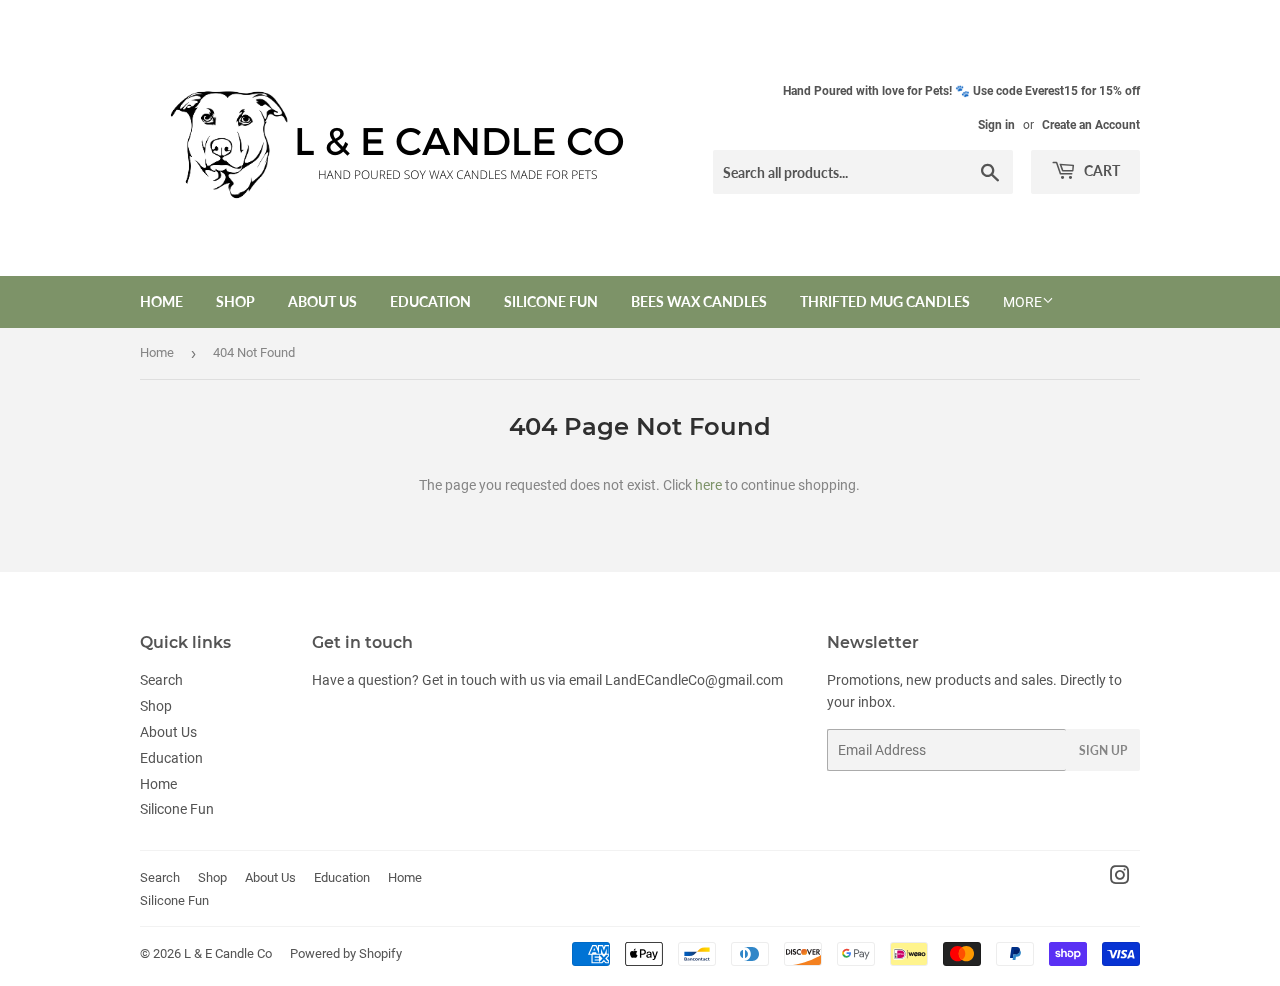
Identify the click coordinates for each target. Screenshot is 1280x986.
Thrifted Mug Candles (885, 301)
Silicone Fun (551, 301)
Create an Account (1091, 125)
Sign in (996, 125)
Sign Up (1103, 750)
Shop (235, 301)
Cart (1100, 170)
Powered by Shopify (346, 953)
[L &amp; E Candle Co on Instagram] (1120, 878)
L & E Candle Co (228, 953)
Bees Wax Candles (699, 301)
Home (161, 301)
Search (161, 680)
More (1022, 302)
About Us (322, 301)
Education (430, 301)
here (708, 485)
